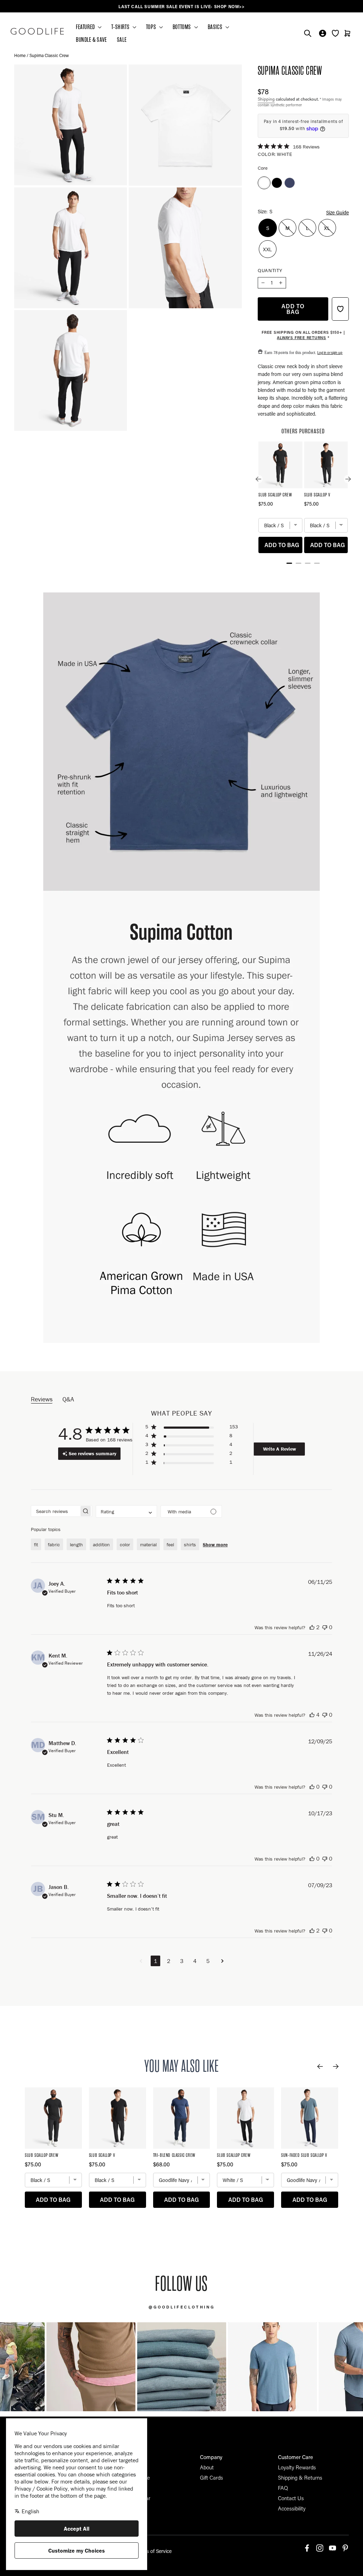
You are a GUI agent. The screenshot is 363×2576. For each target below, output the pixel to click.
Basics (216, 27)
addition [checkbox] (101, 1545)
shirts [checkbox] (190, 1545)
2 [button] (169, 1961)
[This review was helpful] (312, 1627)
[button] (192, 1428)
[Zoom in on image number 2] (71, 125)
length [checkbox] (76, 1545)
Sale (122, 40)
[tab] (289, 563)
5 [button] (208, 1961)
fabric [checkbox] (54, 1545)
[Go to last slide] (258, 479)
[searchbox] (55, 1511)
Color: (275, 154)
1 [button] (155, 1961)
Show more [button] (215, 1545)
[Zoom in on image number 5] (185, 248)
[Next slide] (348, 479)
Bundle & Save (91, 40)
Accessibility (292, 2508)
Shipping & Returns (300, 2477)
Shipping (266, 99)
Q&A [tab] (68, 1399)
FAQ (283, 2488)
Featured (86, 27)
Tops (152, 27)
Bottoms (183, 27)
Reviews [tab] (42, 1399)
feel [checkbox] (170, 1545)
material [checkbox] (148, 1545)
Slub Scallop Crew (275, 495)
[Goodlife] (37, 31)
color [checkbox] (125, 1545)
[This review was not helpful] (325, 1627)
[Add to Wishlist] (340, 309)
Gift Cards (211, 2477)
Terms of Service (153, 2551)
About (207, 2467)
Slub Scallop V (317, 495)
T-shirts (121, 27)
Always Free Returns (301, 338)
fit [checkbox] (36, 1545)
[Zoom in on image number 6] (71, 370)
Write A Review (280, 1449)
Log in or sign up (330, 352)
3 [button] (182, 1961)
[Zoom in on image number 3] (185, 125)
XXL (268, 249)
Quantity (270, 270)
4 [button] (195, 1961)
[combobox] (126, 1511)
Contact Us (291, 2498)
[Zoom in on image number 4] (71, 248)
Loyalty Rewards (297, 2467)
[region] (181, 7)
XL (327, 228)
